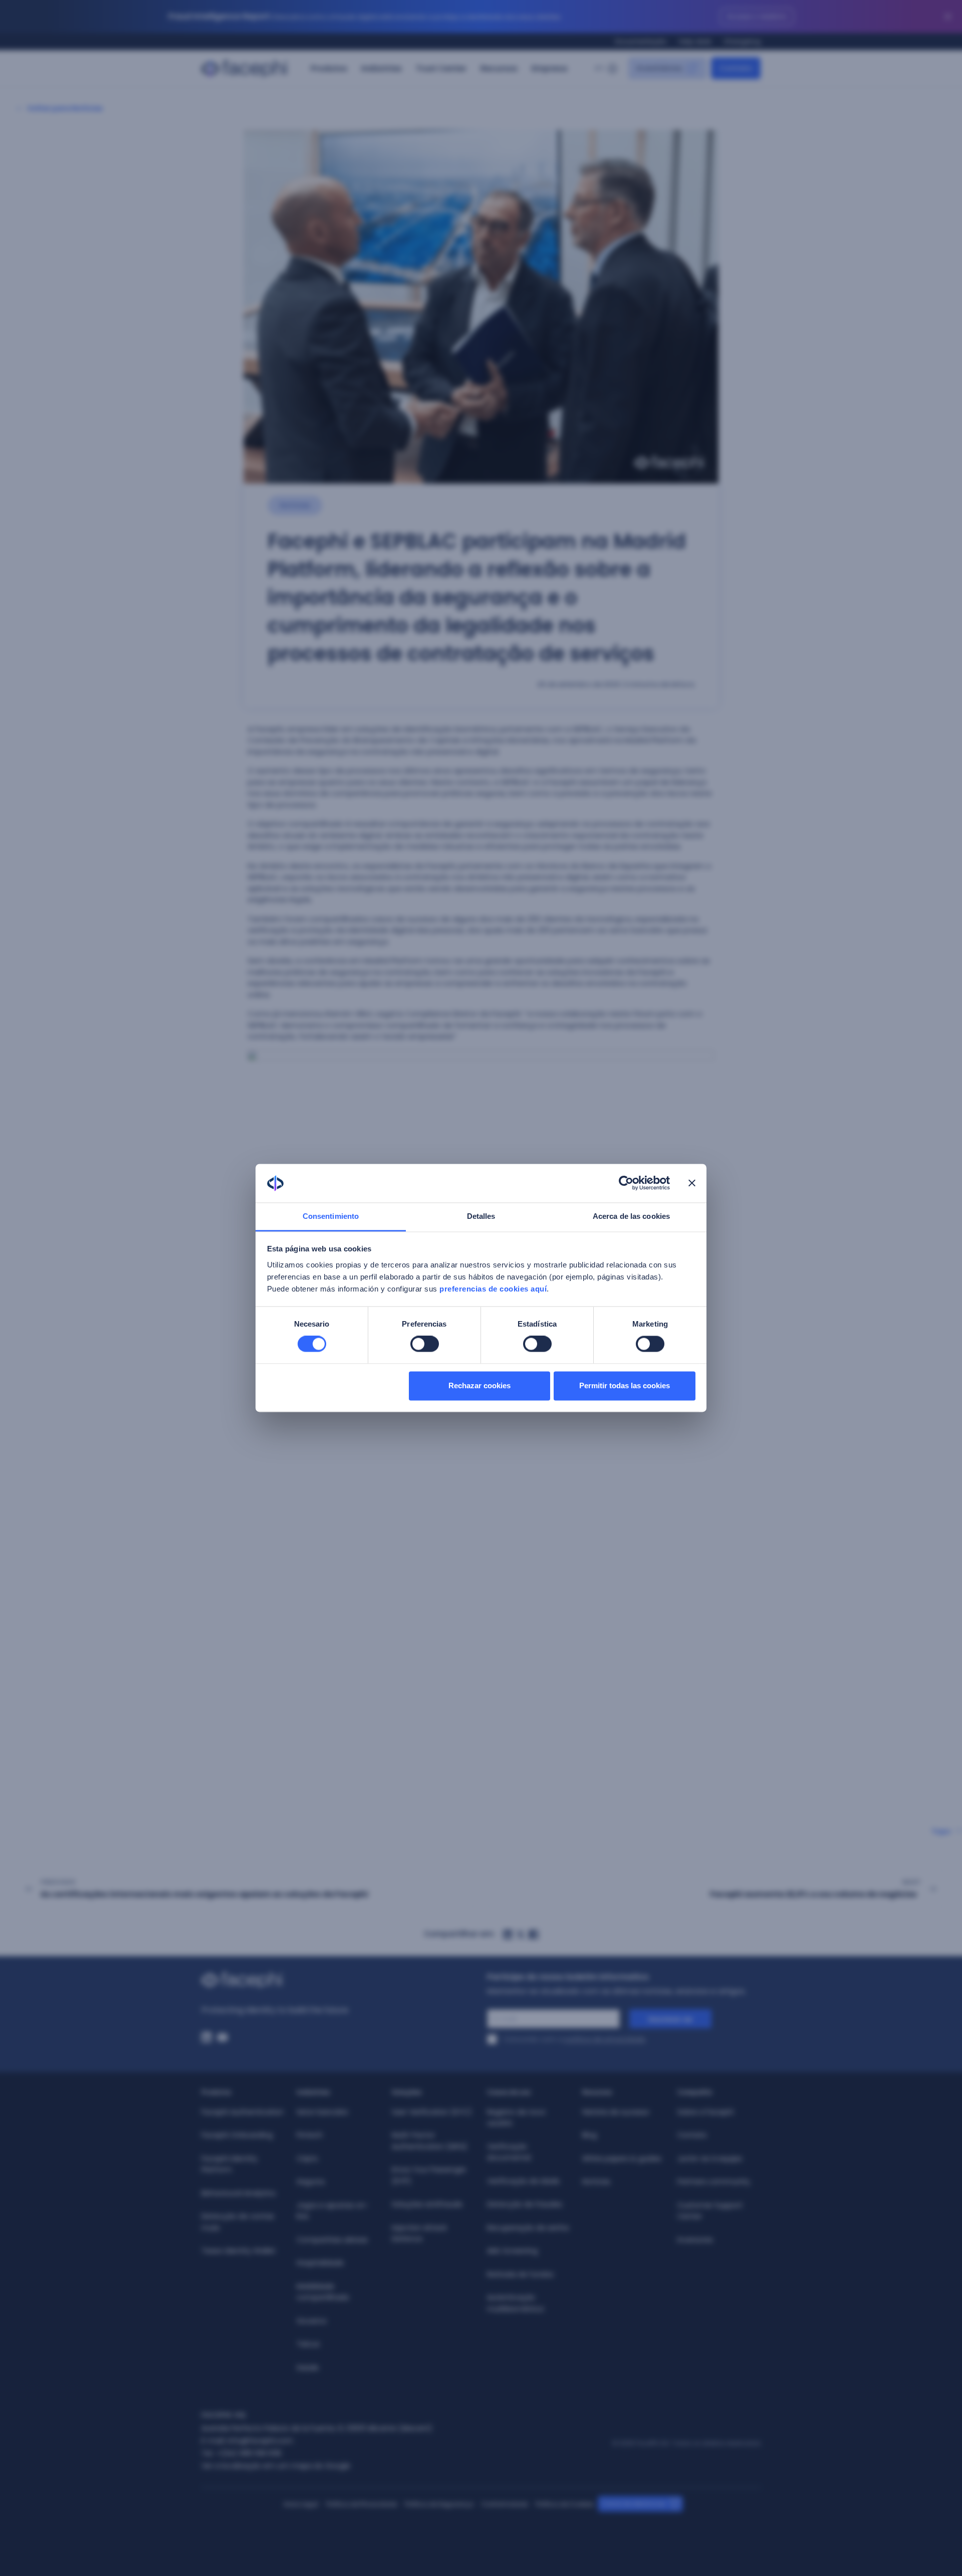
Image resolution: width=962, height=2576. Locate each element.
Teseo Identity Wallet (238, 2251)
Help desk (695, 41)
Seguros (311, 2182)
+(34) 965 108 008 (249, 2453)
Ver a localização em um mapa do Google (276, 2466)
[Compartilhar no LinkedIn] (508, 1935)
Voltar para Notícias (65, 108)
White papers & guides (622, 2159)
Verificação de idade (523, 2181)
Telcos (308, 2344)
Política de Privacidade (362, 2504)
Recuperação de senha (528, 2228)
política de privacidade (605, 2039)
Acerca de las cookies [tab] (631, 1216)
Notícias (596, 2182)
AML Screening (512, 2251)
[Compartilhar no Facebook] (534, 1935)
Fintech (310, 2135)
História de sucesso (616, 2112)
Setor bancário (322, 2112)
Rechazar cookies (479, 1385)
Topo (941, 1831)
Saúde (308, 2368)
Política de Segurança (439, 2504)
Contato (692, 2135)
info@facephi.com (260, 2441)
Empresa (549, 68)
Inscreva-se (670, 2019)
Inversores (695, 2240)
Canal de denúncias (634, 2504)
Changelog (742, 41)
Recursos (499, 68)
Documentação (641, 41)
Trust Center (441, 68)
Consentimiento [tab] (331, 1216)
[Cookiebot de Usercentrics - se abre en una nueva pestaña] (626, 1183)
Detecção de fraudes (525, 2204)
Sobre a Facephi (706, 2112)
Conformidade (505, 2504)
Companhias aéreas (332, 2240)
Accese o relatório (757, 16)
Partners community (714, 2182)
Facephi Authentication (243, 2112)
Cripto (307, 2159)
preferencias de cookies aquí (493, 1289)
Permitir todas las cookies (625, 1385)
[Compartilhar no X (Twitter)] (521, 1935)
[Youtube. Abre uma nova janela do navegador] (222, 2037)
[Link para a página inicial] (338, 1980)
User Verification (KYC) (432, 2112)
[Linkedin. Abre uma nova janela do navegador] (206, 2037)
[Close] (948, 17)
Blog (589, 2135)
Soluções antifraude (428, 2204)
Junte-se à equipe (710, 2159)
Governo (312, 2321)
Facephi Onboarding (237, 2135)
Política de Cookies (565, 2504)
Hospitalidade (320, 2263)
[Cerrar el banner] (692, 1183)
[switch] (425, 1344)
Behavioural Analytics (238, 2193)
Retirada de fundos (520, 2274)
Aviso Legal (301, 2504)
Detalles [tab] (481, 1216)
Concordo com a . (575, 2039)
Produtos (329, 68)
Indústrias (382, 68)
